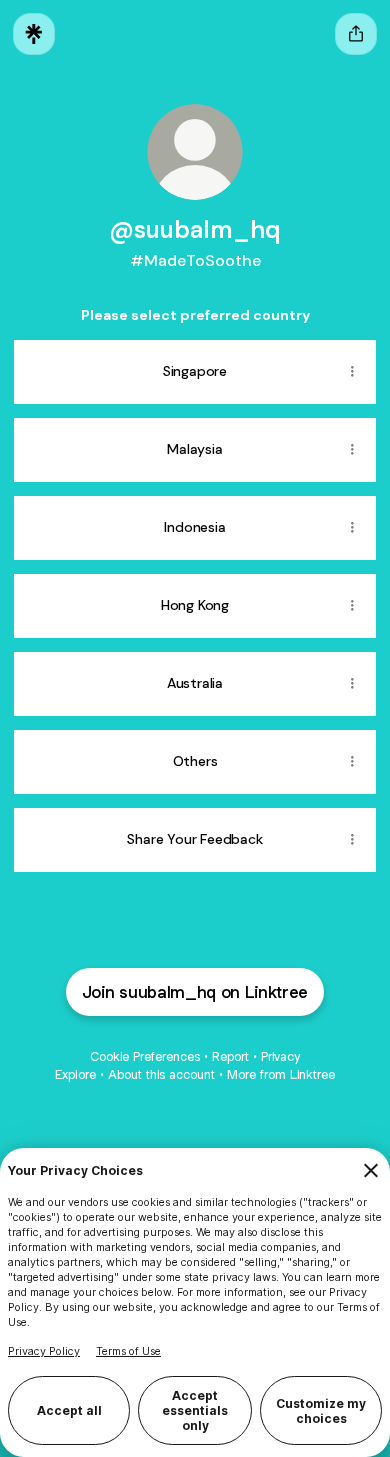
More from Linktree (281, 1074)
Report (230, 1056)
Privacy (280, 1056)
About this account (161, 1074)
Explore (75, 1074)
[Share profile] (356, 34)
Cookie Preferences (145, 1056)
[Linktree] (34, 34)
